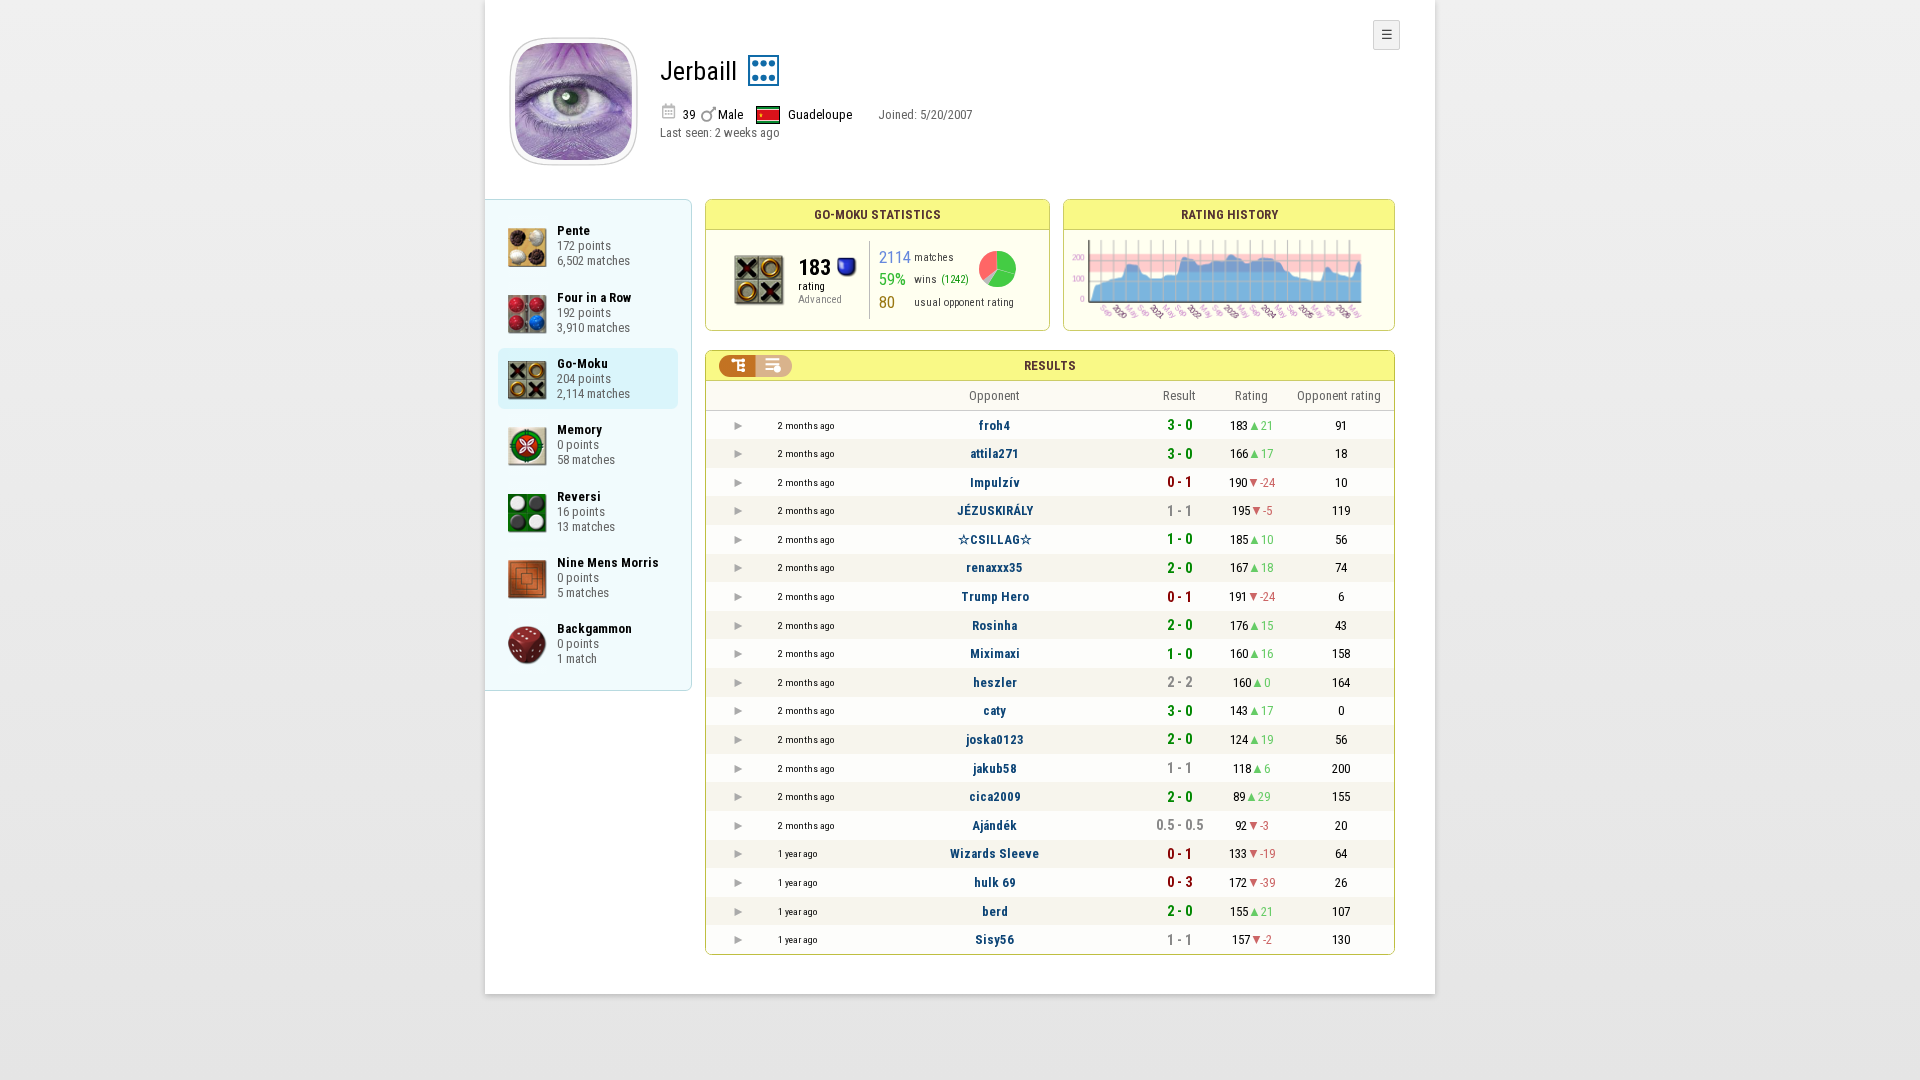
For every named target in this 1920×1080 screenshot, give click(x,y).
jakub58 (995, 768)
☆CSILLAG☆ (995, 539)
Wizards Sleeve (994, 853)
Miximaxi (995, 653)
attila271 (994, 453)
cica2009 (995, 796)
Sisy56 (994, 939)
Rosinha (994, 625)
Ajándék (994, 825)
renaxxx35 (994, 567)
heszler (995, 682)
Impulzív (995, 482)
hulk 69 (995, 882)
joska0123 (995, 739)
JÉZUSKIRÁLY (995, 510)
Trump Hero (995, 596)
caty (994, 710)
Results (1050, 365)
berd (995, 911)
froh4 (994, 425)
